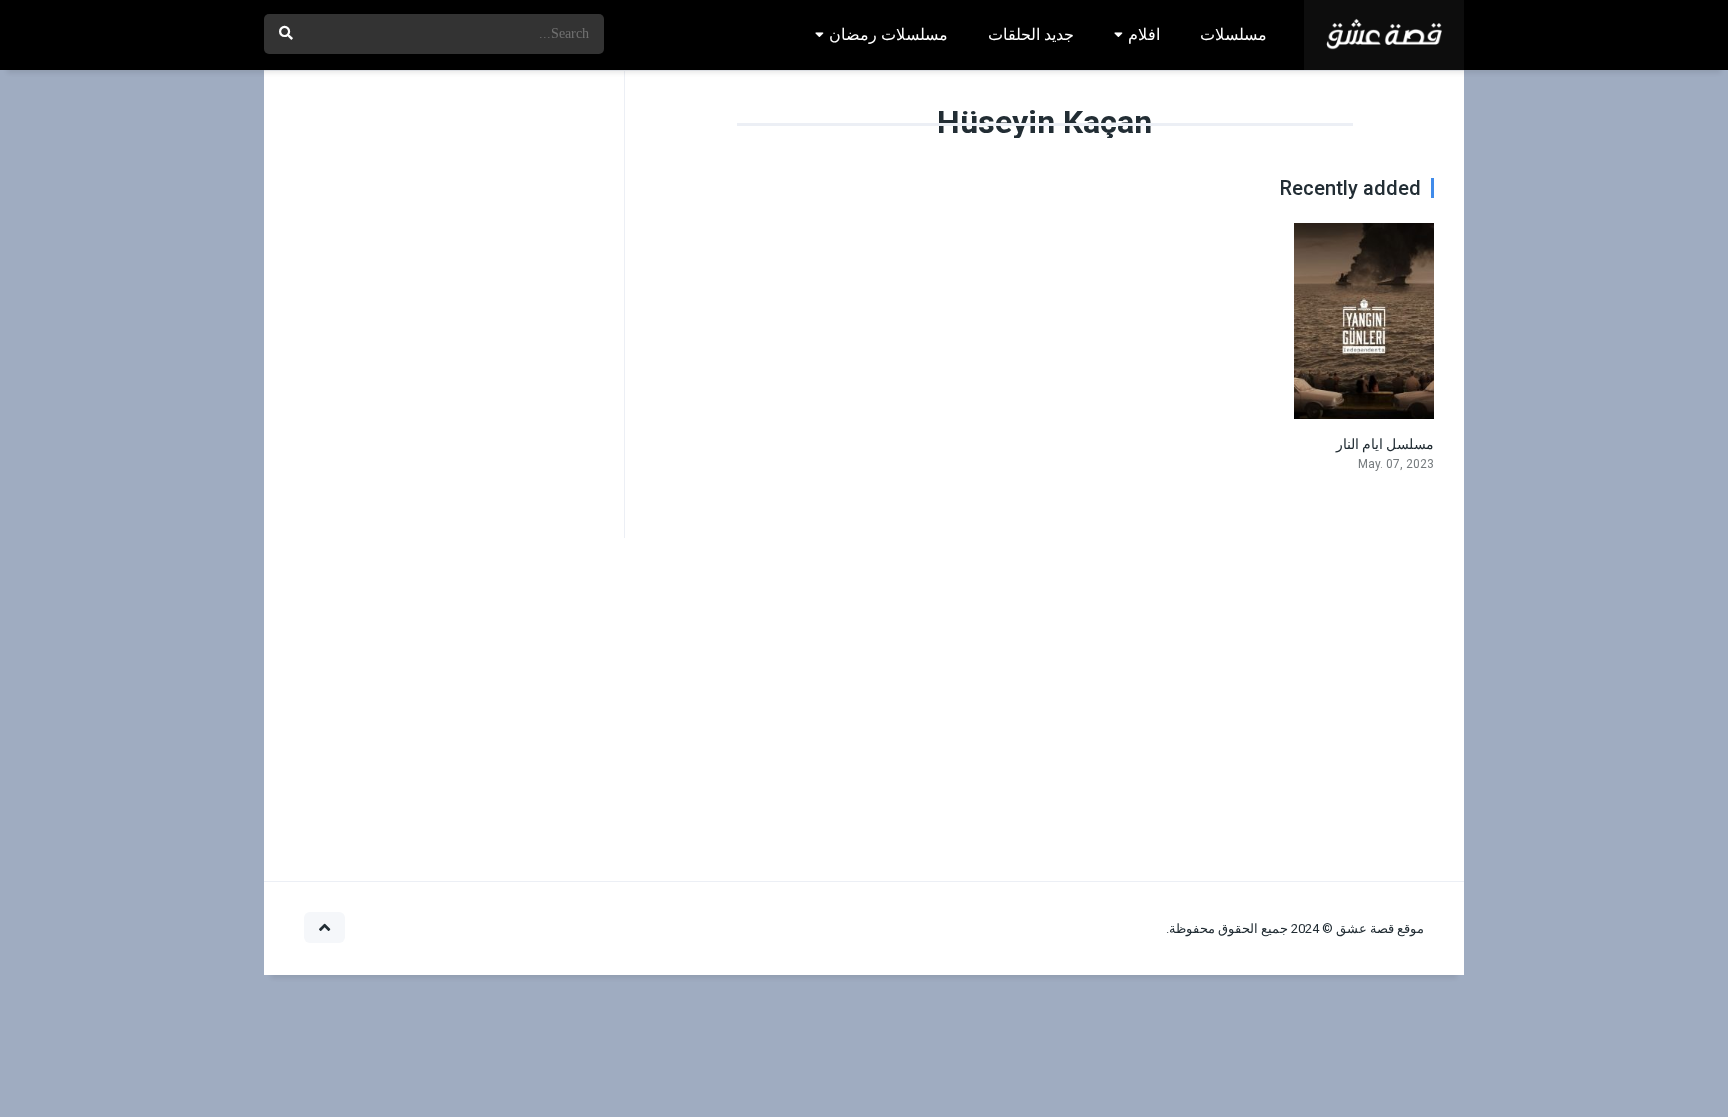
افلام (1144, 34)
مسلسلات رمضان (888, 34)
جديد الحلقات (1031, 34)
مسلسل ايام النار (1385, 444)
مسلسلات (1233, 34)
